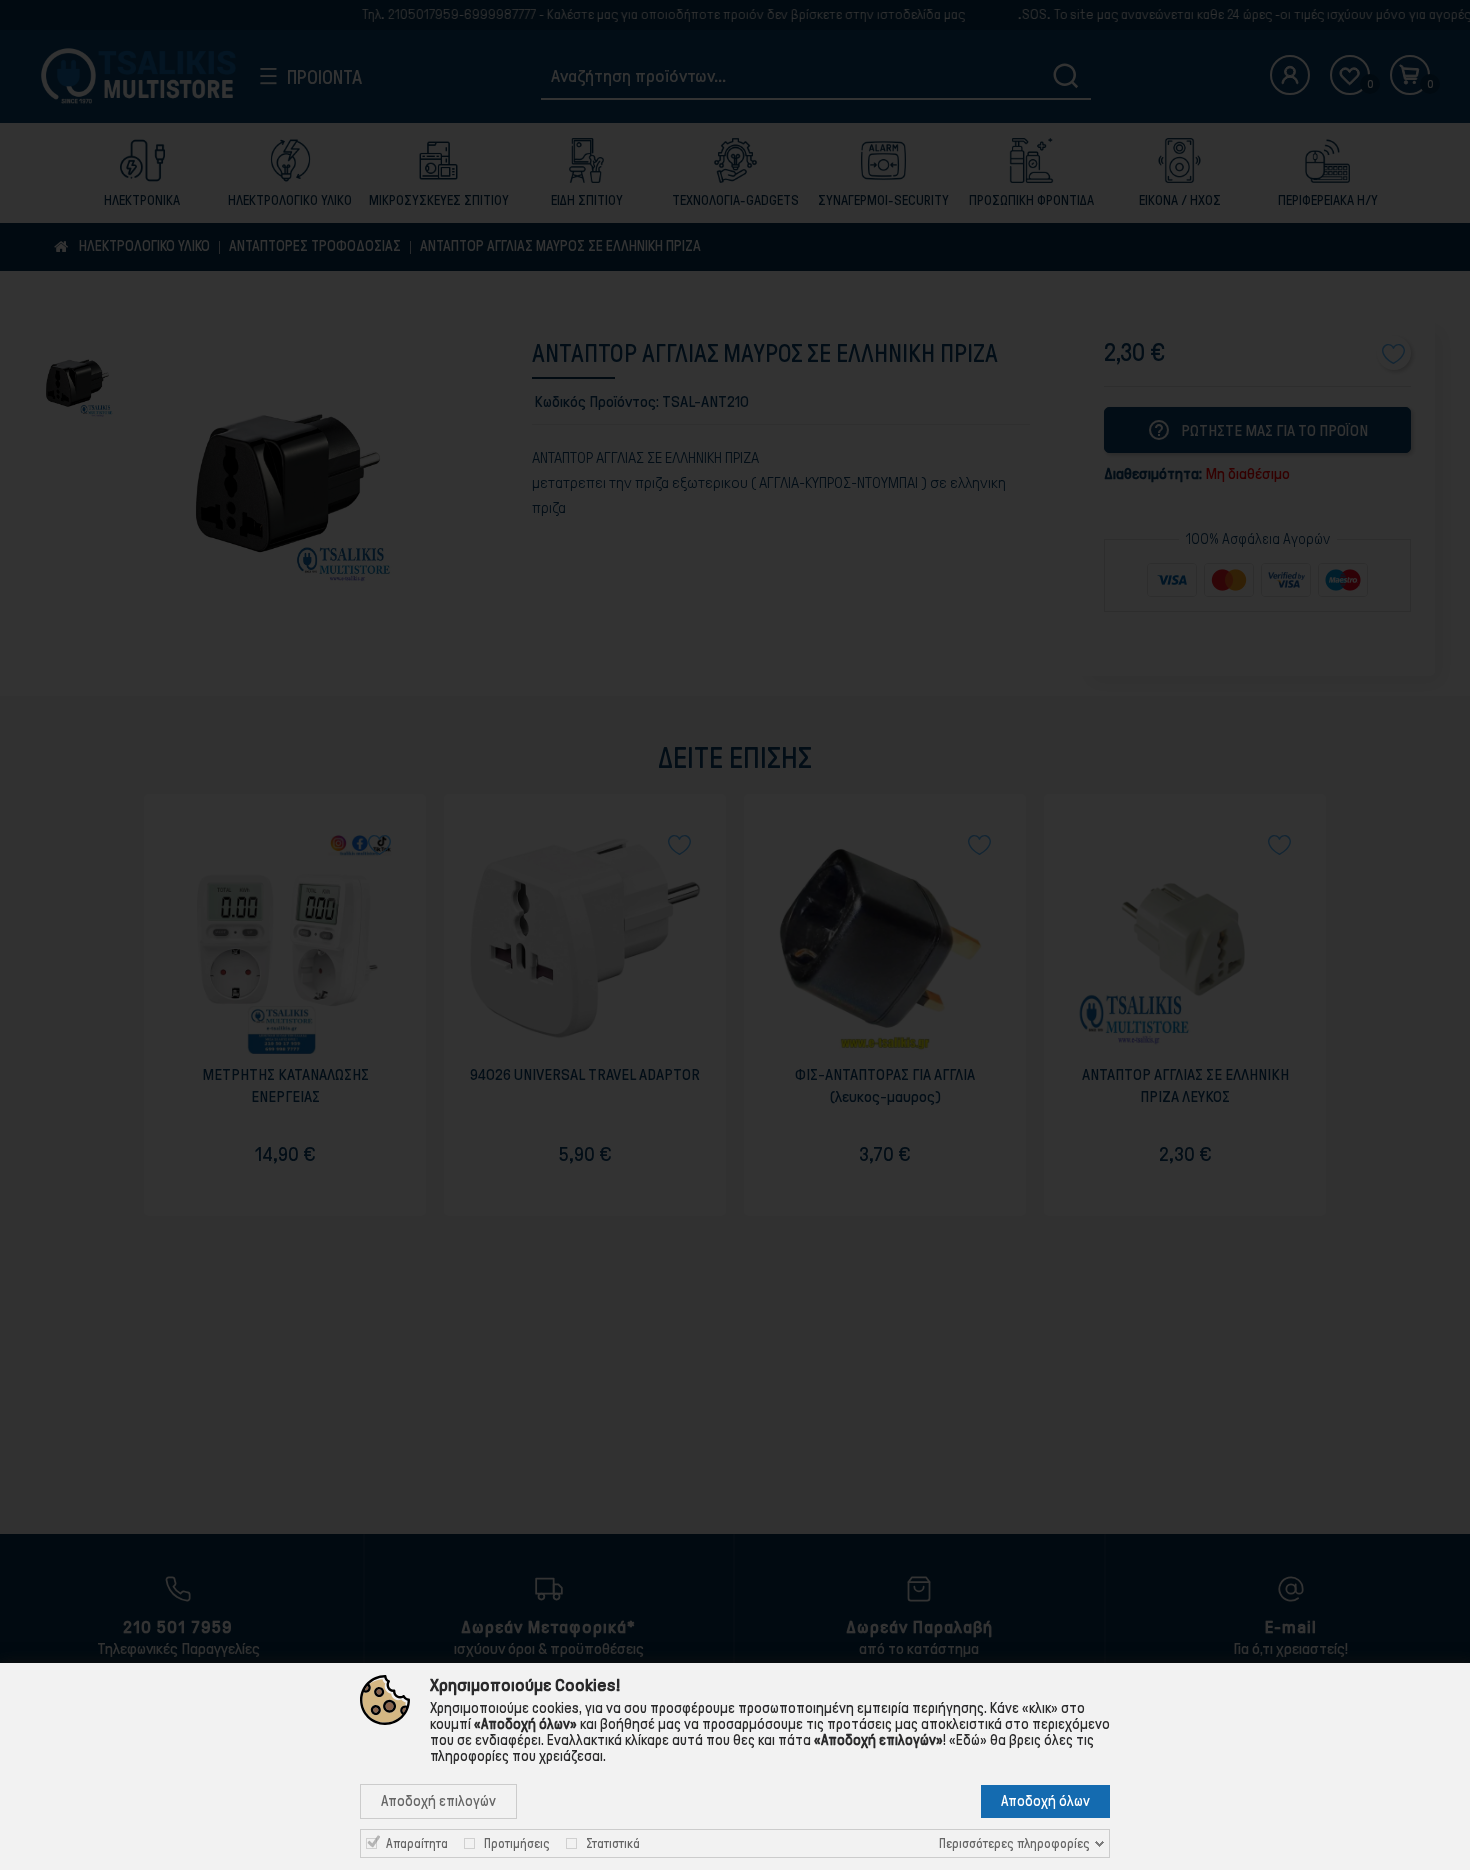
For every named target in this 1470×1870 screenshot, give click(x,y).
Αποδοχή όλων (1045, 1801)
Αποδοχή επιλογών (438, 1801)
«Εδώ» (968, 1740)
